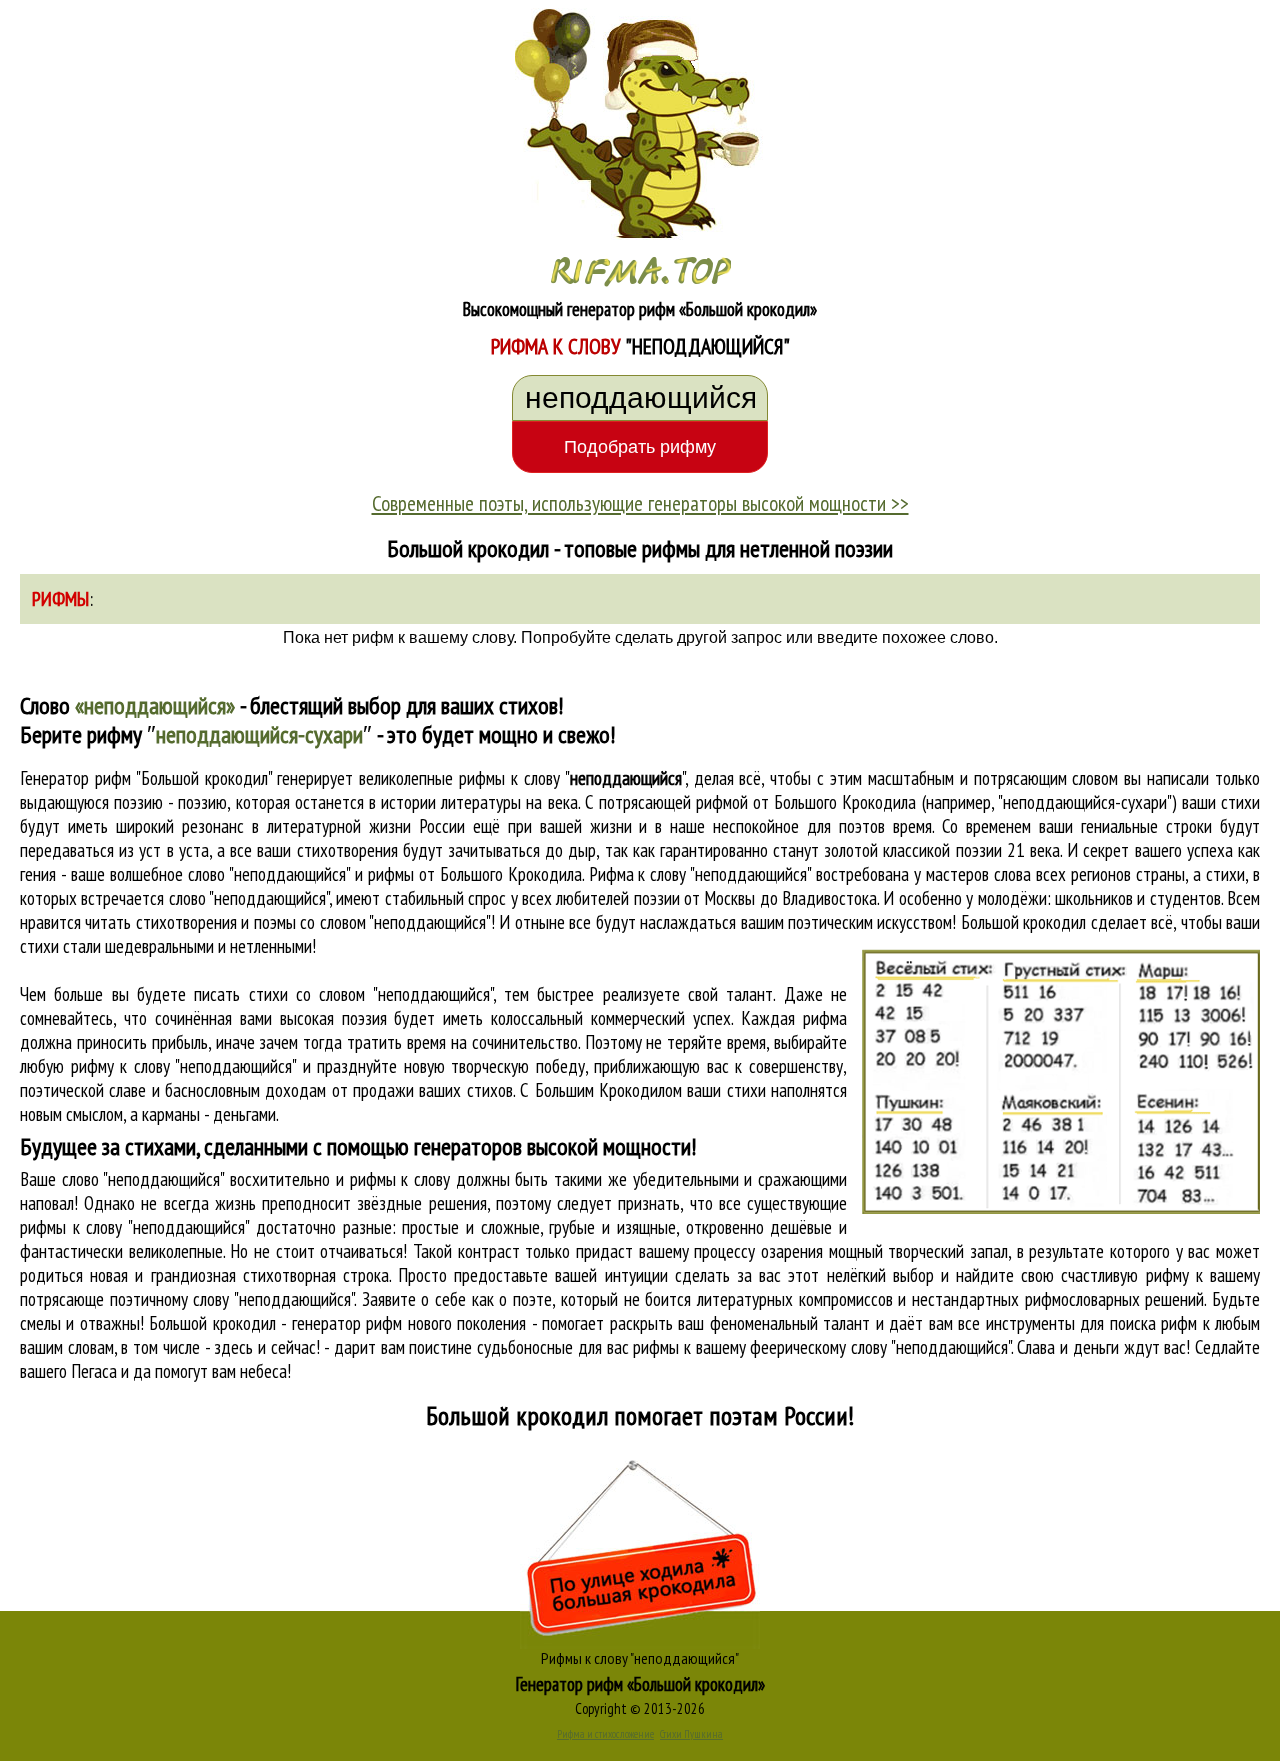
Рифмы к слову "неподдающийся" (640, 1658)
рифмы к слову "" (572, 778)
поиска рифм (1153, 1323)
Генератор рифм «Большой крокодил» (640, 1684)
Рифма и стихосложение (605, 1734)
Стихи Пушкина (691, 1734)
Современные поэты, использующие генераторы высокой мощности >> (640, 503)
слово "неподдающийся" (249, 898)
